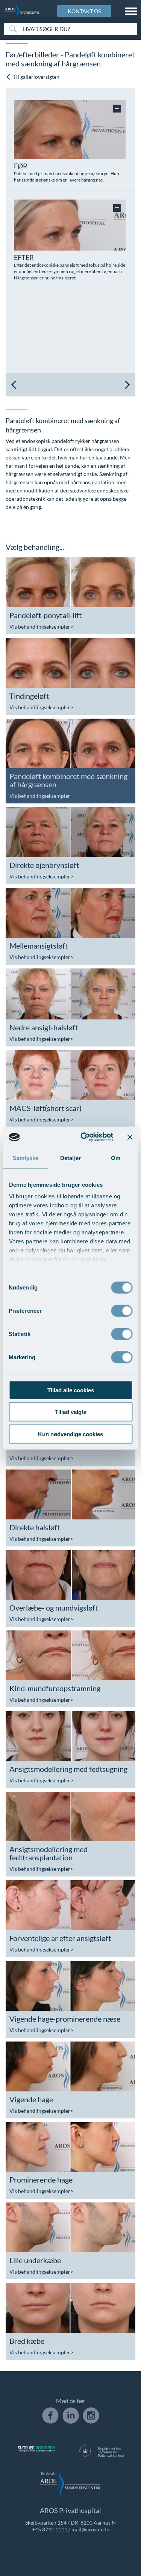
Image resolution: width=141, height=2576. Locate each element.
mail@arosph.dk (90, 2529)
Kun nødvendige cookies (70, 1434)
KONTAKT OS (84, 11)
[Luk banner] (130, 1137)
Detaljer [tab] (70, 1158)
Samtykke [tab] (25, 1158)
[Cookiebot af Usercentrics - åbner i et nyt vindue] (84, 1137)
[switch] (122, 1310)
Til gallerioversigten (36, 77)
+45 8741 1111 (50, 2529)
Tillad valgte (71, 1412)
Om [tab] (116, 1158)
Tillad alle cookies (71, 1390)
